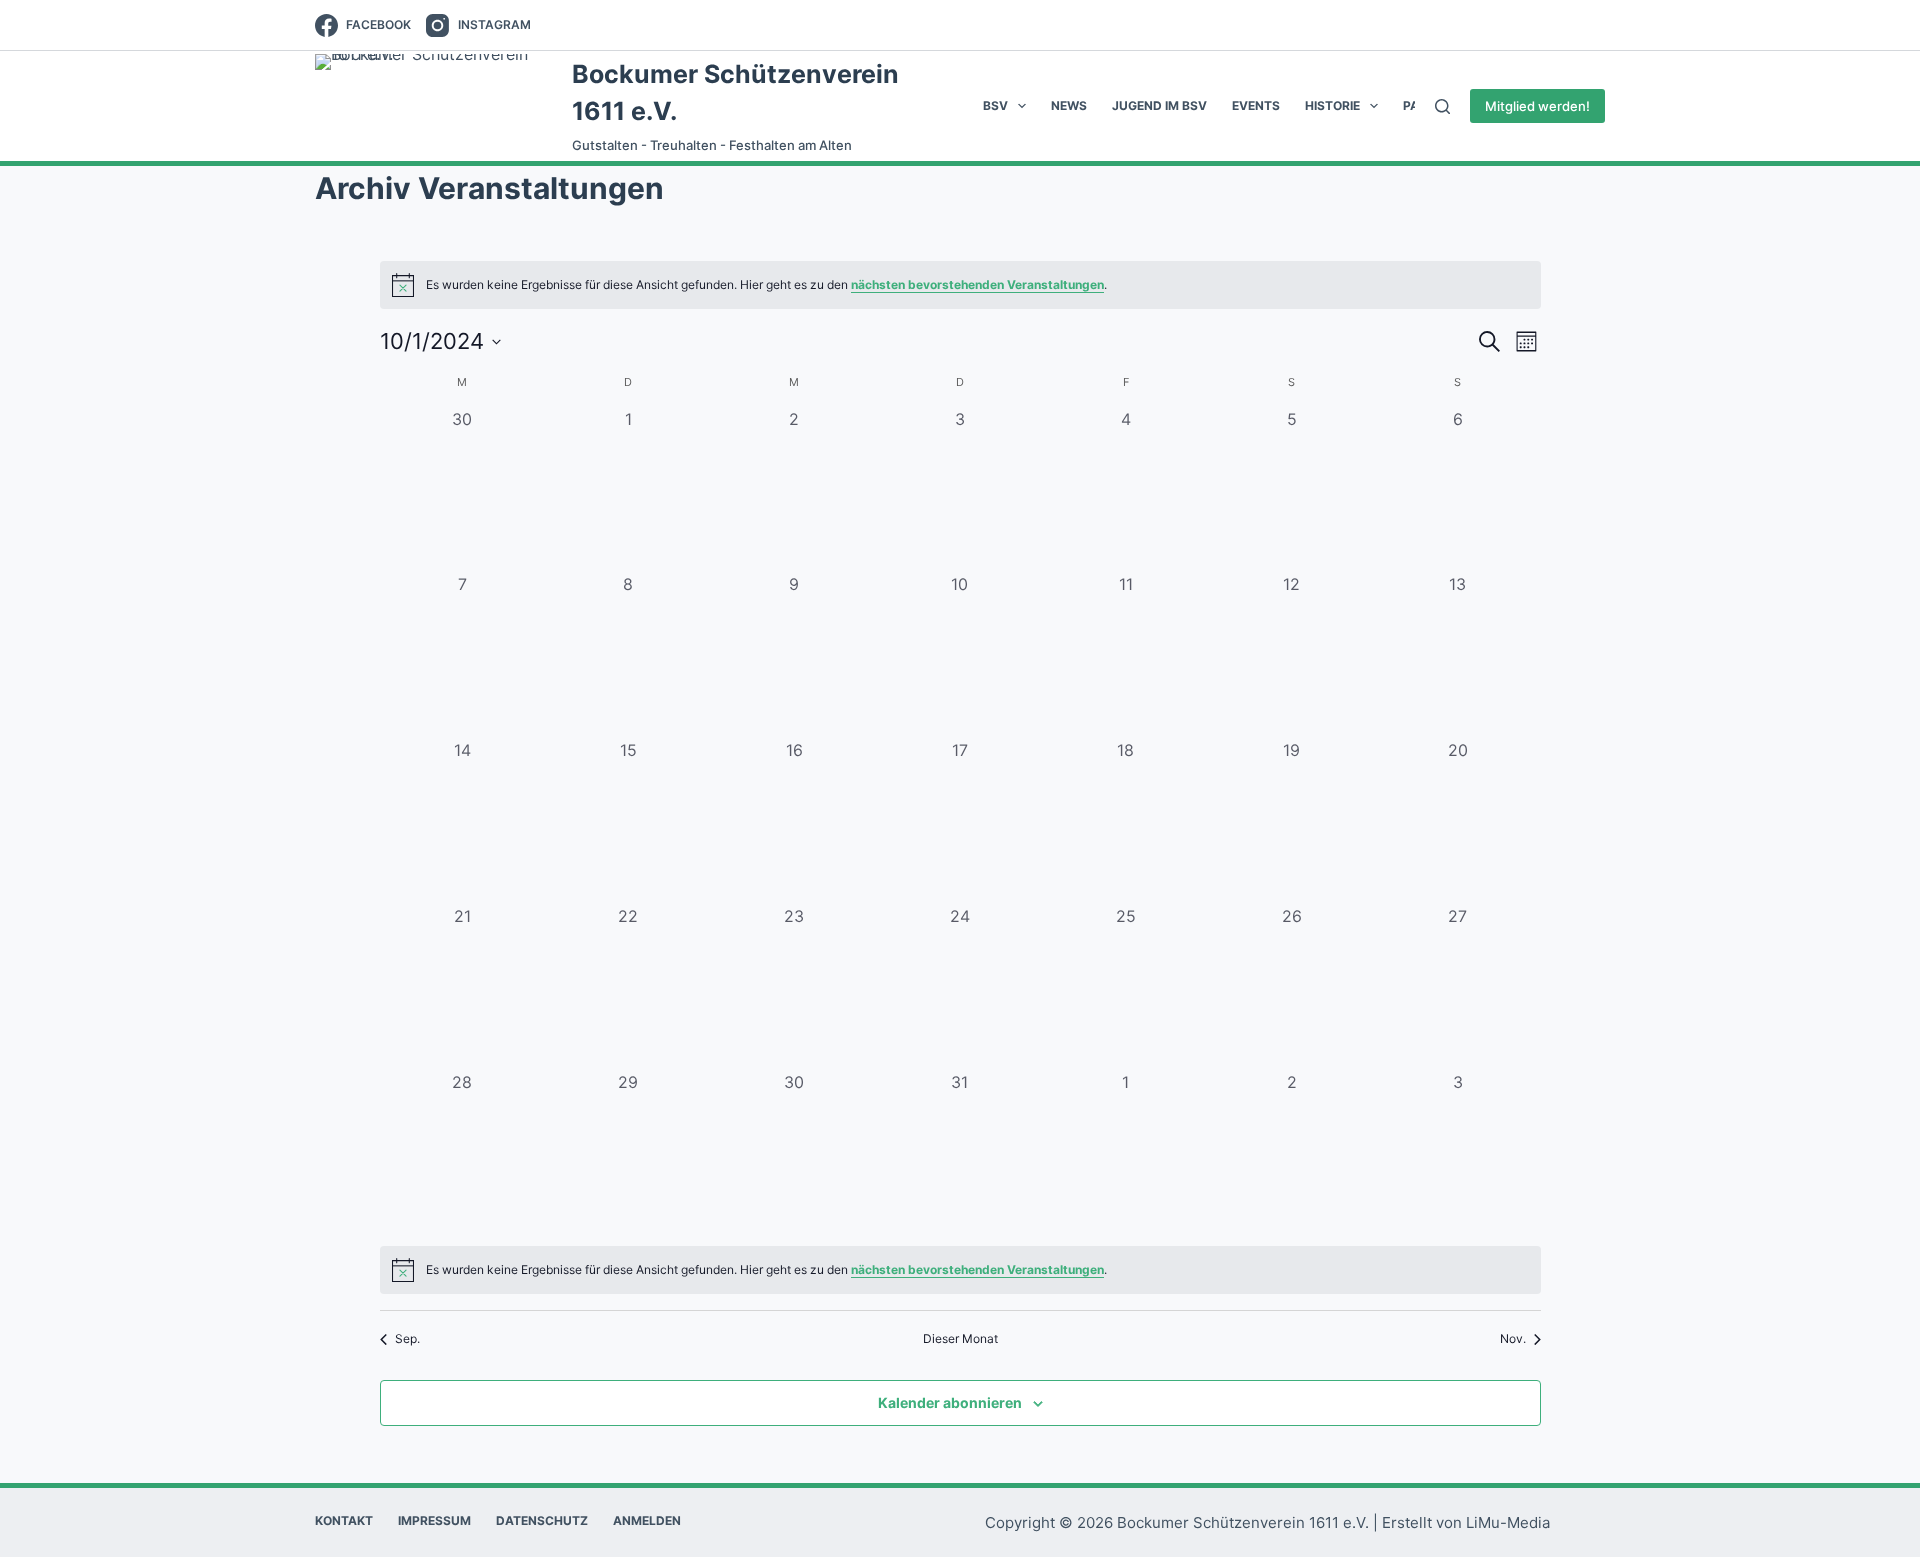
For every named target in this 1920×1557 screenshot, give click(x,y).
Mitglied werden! (1537, 106)
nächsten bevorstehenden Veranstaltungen (977, 284)
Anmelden (647, 1520)
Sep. (407, 1338)
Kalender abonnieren (950, 1402)
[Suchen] (1442, 106)
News (1069, 105)
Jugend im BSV (1159, 105)
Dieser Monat (960, 1338)
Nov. (1513, 1338)
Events (1256, 105)
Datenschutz (542, 1520)
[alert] (960, 285)
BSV (995, 105)
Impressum (434, 1520)
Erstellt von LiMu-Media (1466, 1522)
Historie (1332, 105)
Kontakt (344, 1520)
